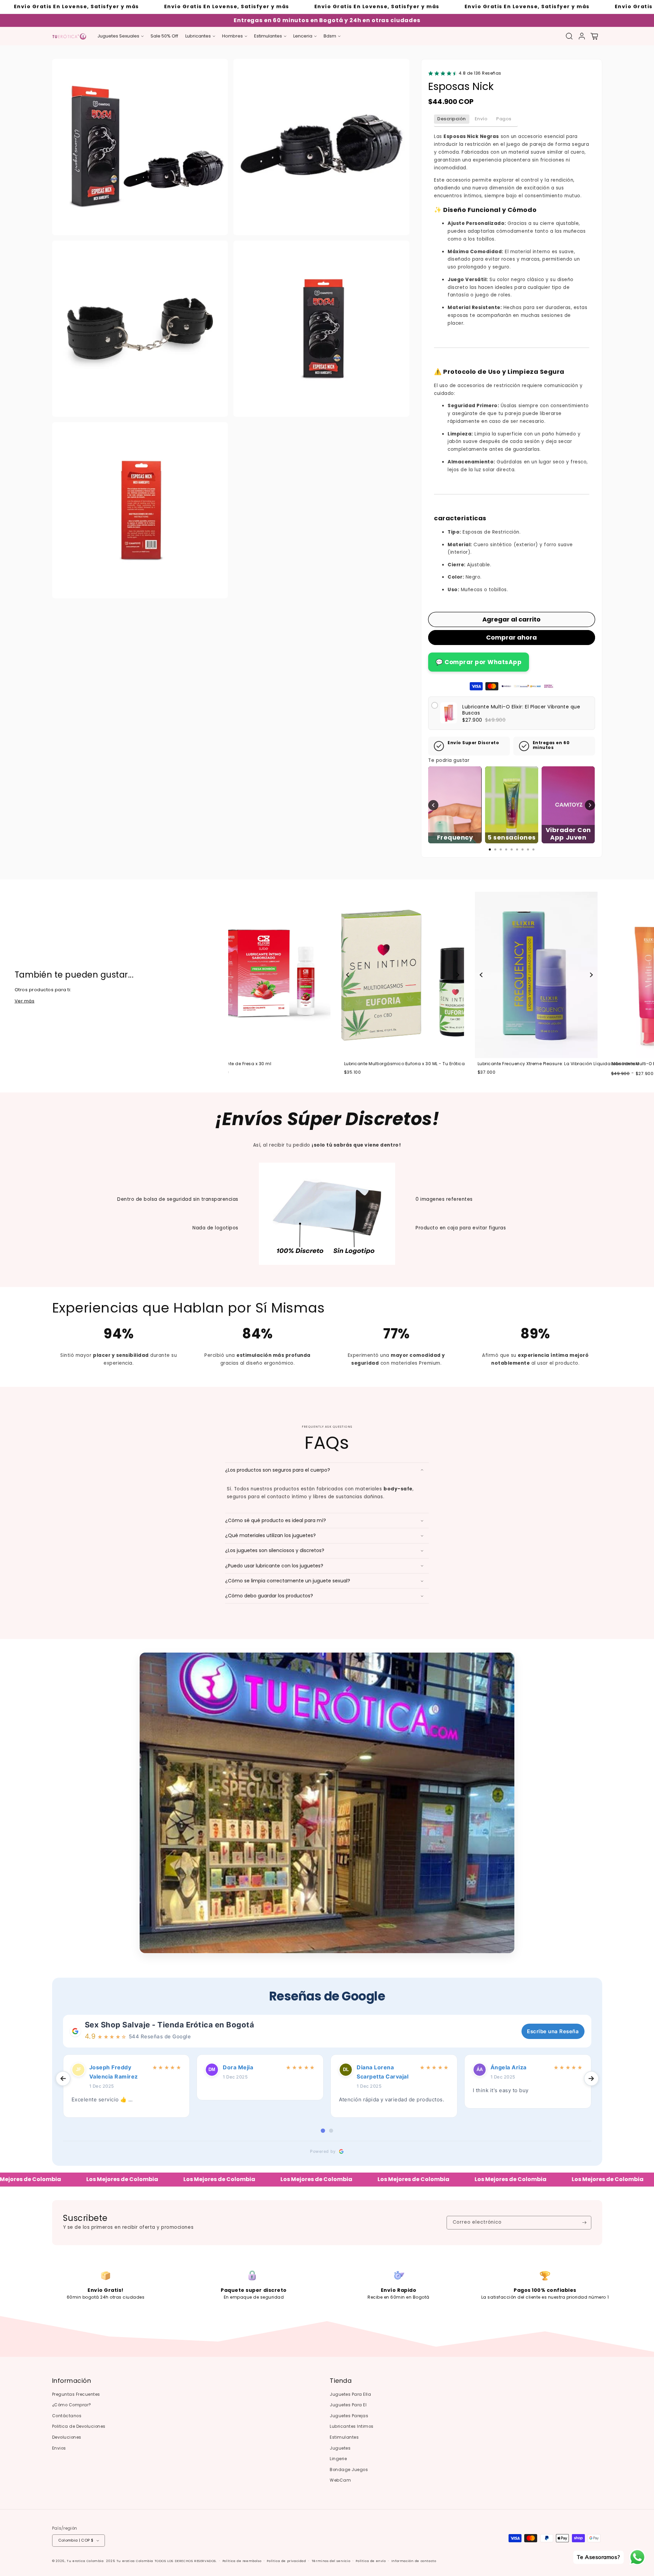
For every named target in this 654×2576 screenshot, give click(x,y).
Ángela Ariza (509, 2067)
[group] (284, 975)
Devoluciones (67, 2437)
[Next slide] (338, 975)
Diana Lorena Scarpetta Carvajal (383, 2072)
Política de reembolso (242, 2561)
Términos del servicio (331, 2561)
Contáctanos (67, 2416)
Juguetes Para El (348, 2405)
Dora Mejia (238, 2067)
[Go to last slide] (63, 2079)
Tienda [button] (341, 2381)
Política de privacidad (286, 2561)
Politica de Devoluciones (79, 2426)
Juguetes (340, 2448)
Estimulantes (344, 2437)
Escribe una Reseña (553, 2031)
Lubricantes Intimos (352, 2426)
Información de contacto (414, 2561)
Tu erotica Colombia (85, 2561)
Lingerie (338, 2459)
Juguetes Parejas (349, 2416)
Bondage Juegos (349, 2470)
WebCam (340, 2480)
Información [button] (72, 2381)
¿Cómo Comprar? (72, 2405)
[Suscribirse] (584, 2223)
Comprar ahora (511, 637)
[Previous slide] (229, 975)
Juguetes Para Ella (350, 2394)
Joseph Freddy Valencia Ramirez (114, 2072)
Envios (59, 2448)
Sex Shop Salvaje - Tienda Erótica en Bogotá (170, 2025)
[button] (121, 36)
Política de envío (371, 2561)
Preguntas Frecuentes (76, 2394)
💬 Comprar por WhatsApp (479, 662)
